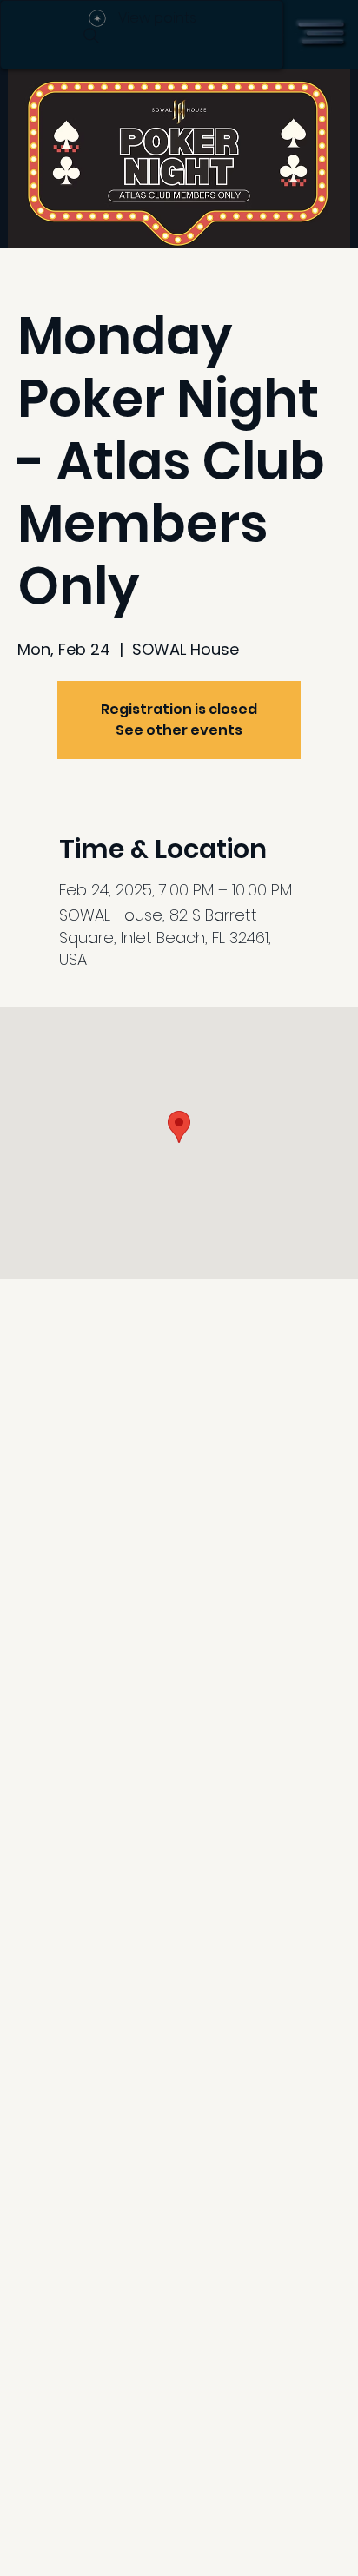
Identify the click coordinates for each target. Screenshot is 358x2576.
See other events (179, 730)
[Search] (91, 36)
